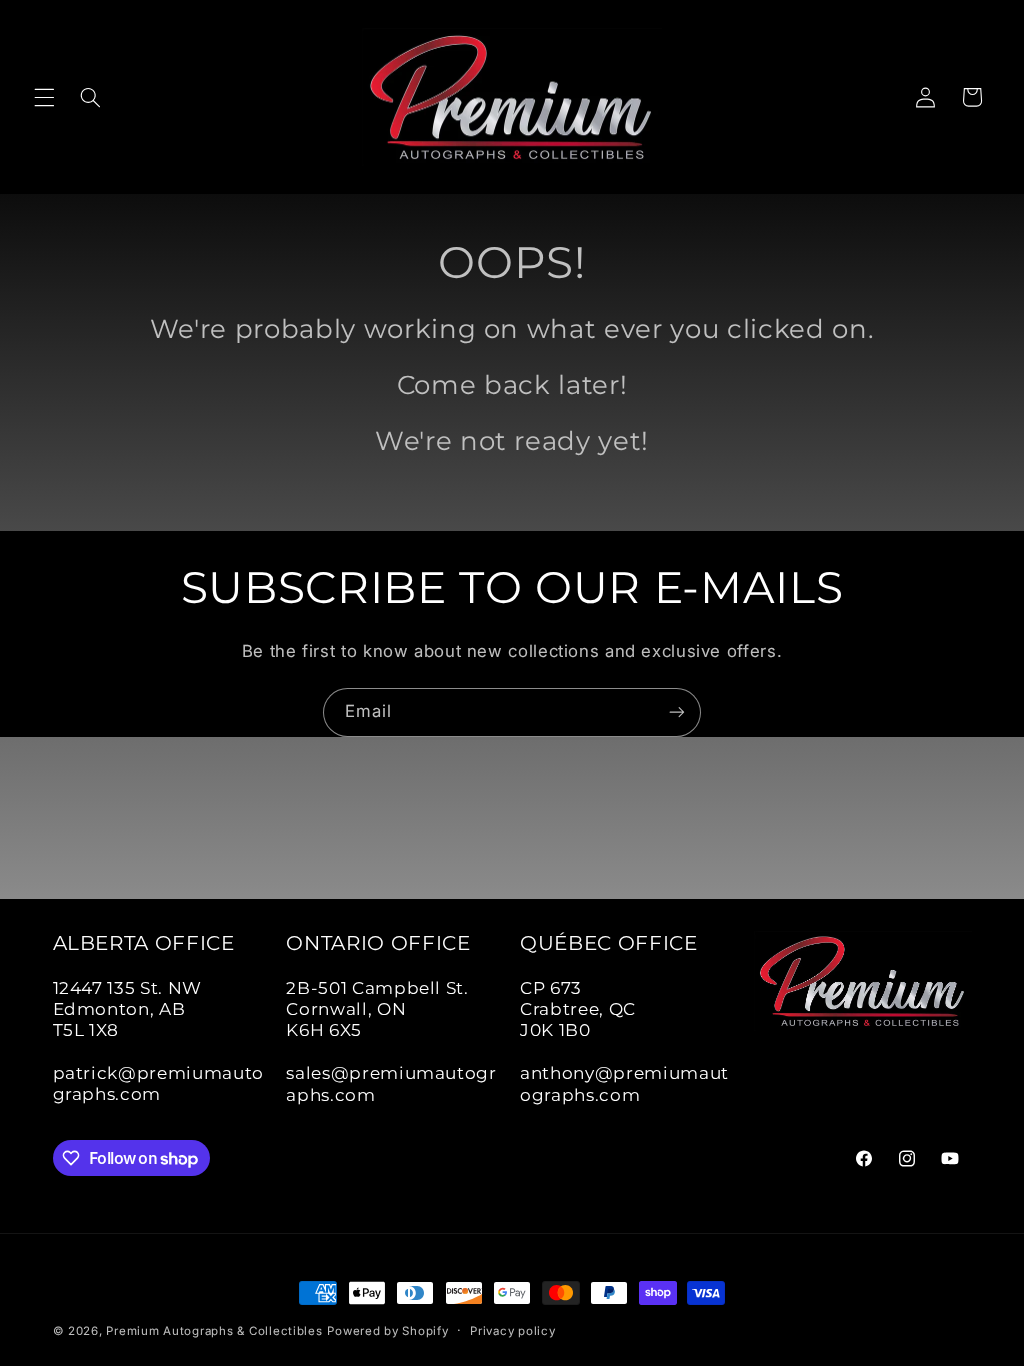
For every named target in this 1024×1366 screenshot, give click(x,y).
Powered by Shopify (387, 1331)
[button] (44, 97)
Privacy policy (512, 1331)
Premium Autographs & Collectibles (214, 1331)
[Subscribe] (677, 712)
